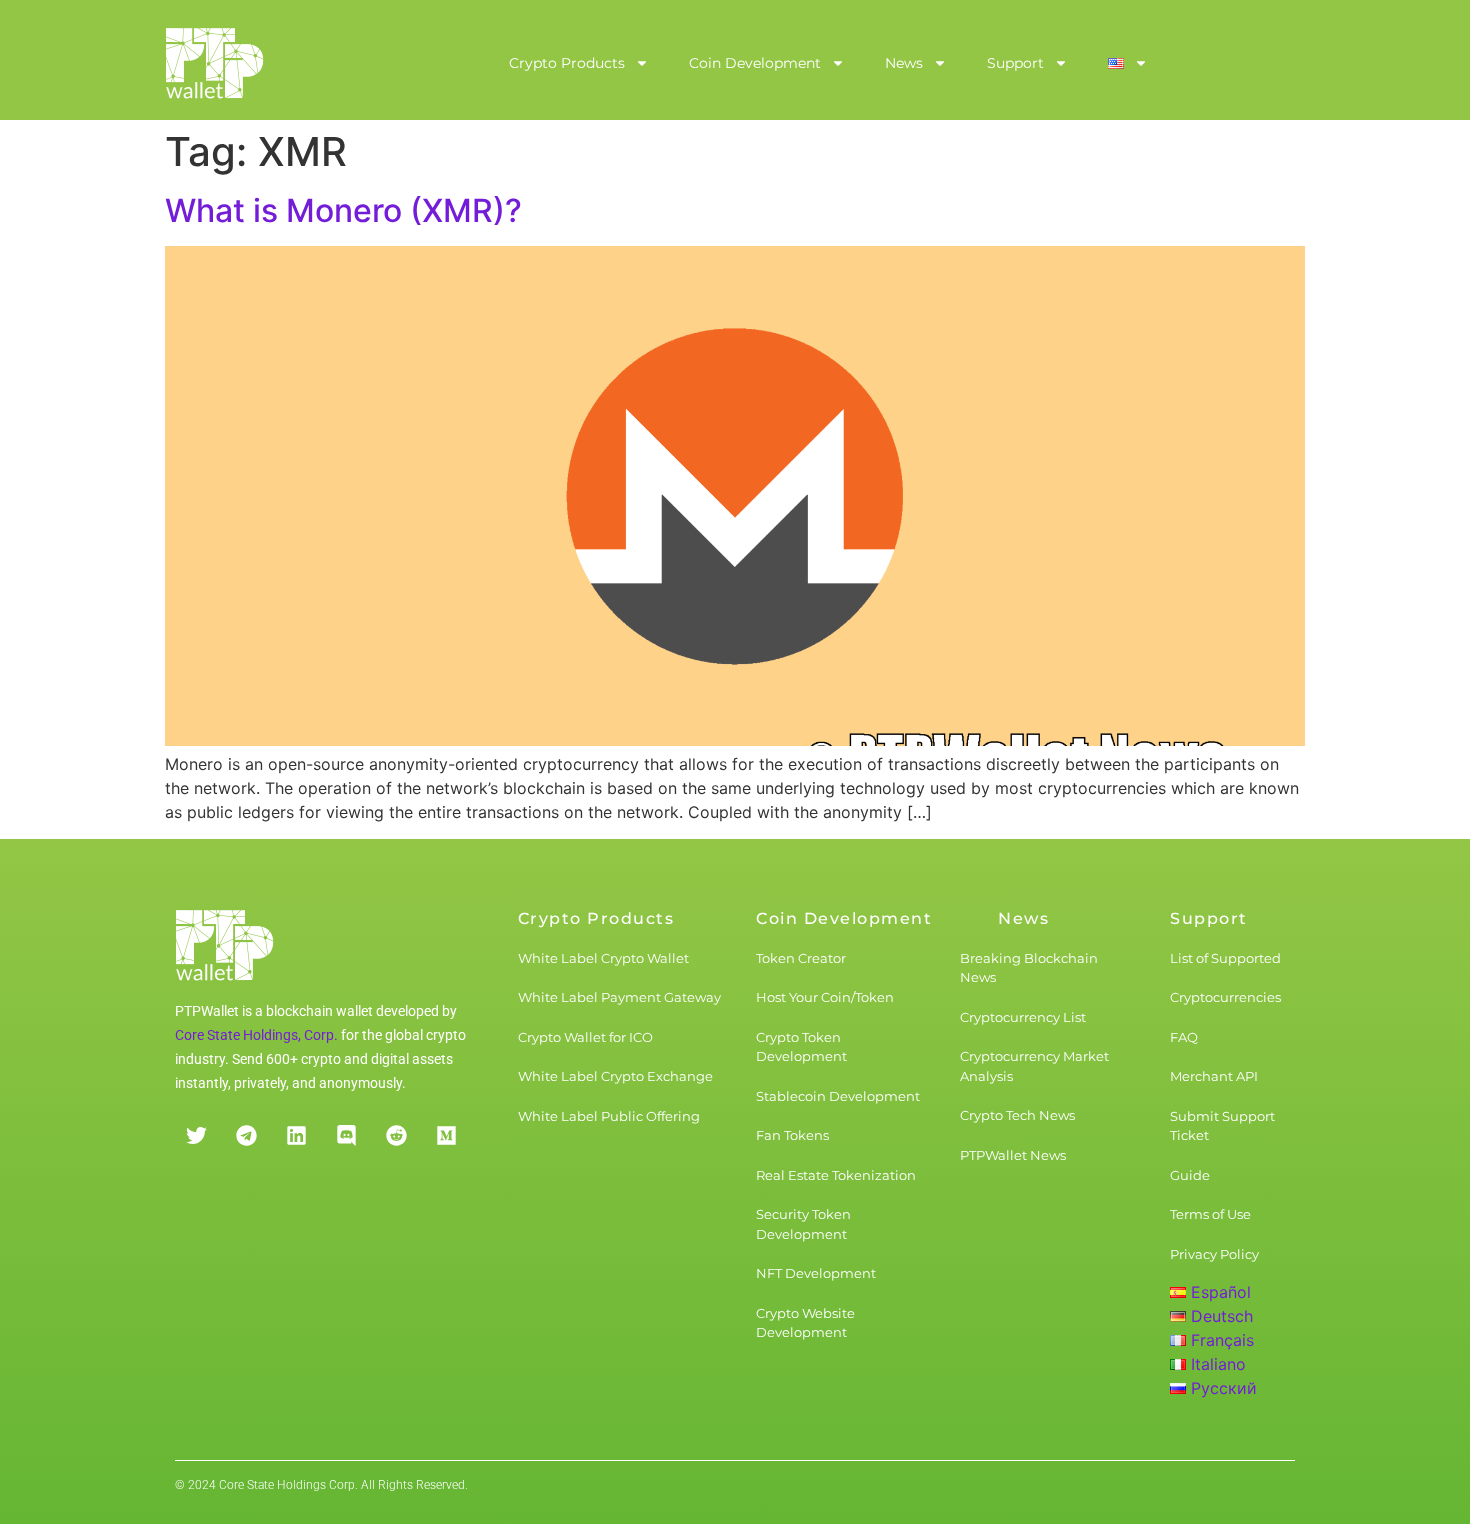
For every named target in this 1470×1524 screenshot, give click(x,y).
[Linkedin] (296, 1136)
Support (1015, 63)
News (904, 63)
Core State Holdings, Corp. (256, 1035)
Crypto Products (567, 63)
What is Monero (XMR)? (343, 210)
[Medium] (446, 1136)
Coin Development (755, 63)
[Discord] (346, 1136)
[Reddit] (396, 1136)
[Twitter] (196, 1136)
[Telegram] (246, 1136)
